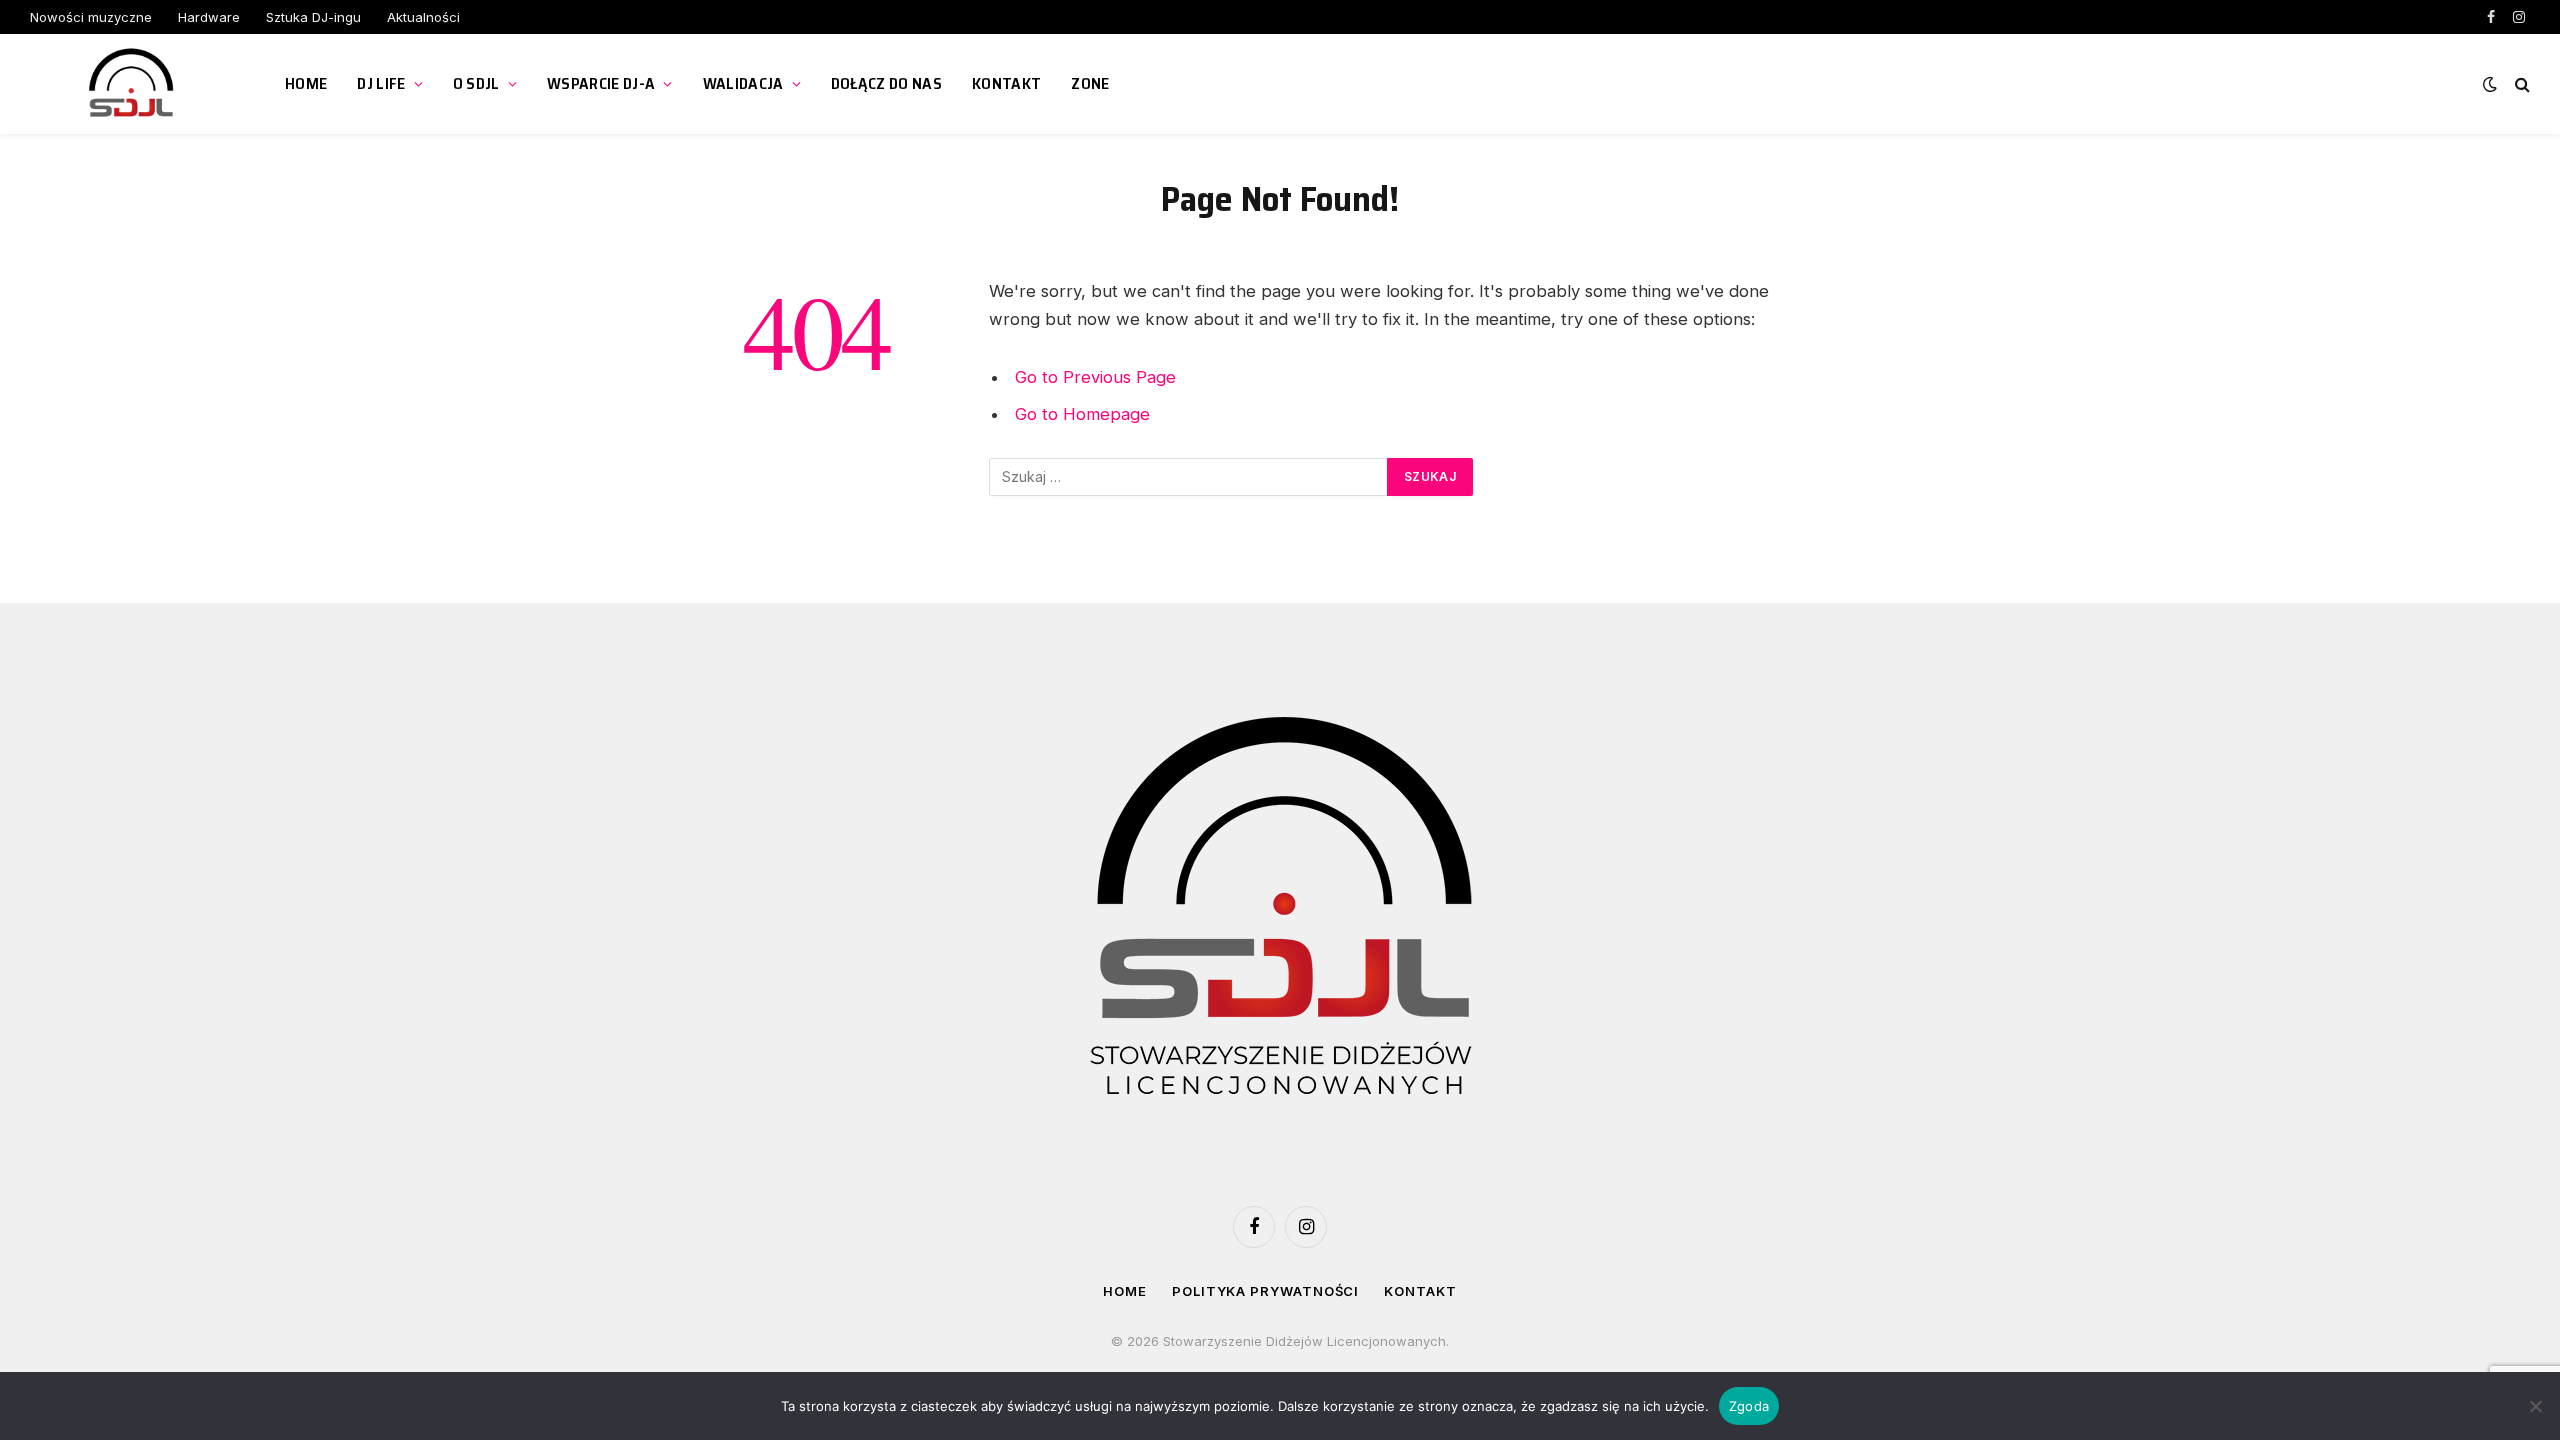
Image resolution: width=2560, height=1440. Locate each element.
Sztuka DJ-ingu (313, 17)
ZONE (1090, 83)
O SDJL (476, 83)
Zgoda (1749, 1406)
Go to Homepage (1082, 414)
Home (306, 83)
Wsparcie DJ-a (601, 83)
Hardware (209, 17)
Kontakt (1006, 83)
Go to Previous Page (1095, 377)
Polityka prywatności (1265, 1291)
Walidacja (743, 83)
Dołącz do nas (886, 83)
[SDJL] (132, 84)
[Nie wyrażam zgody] (2535, 1406)
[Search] (2520, 84)
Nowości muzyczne (91, 17)
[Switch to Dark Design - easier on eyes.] (2490, 84)
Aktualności (423, 17)
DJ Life (381, 83)
